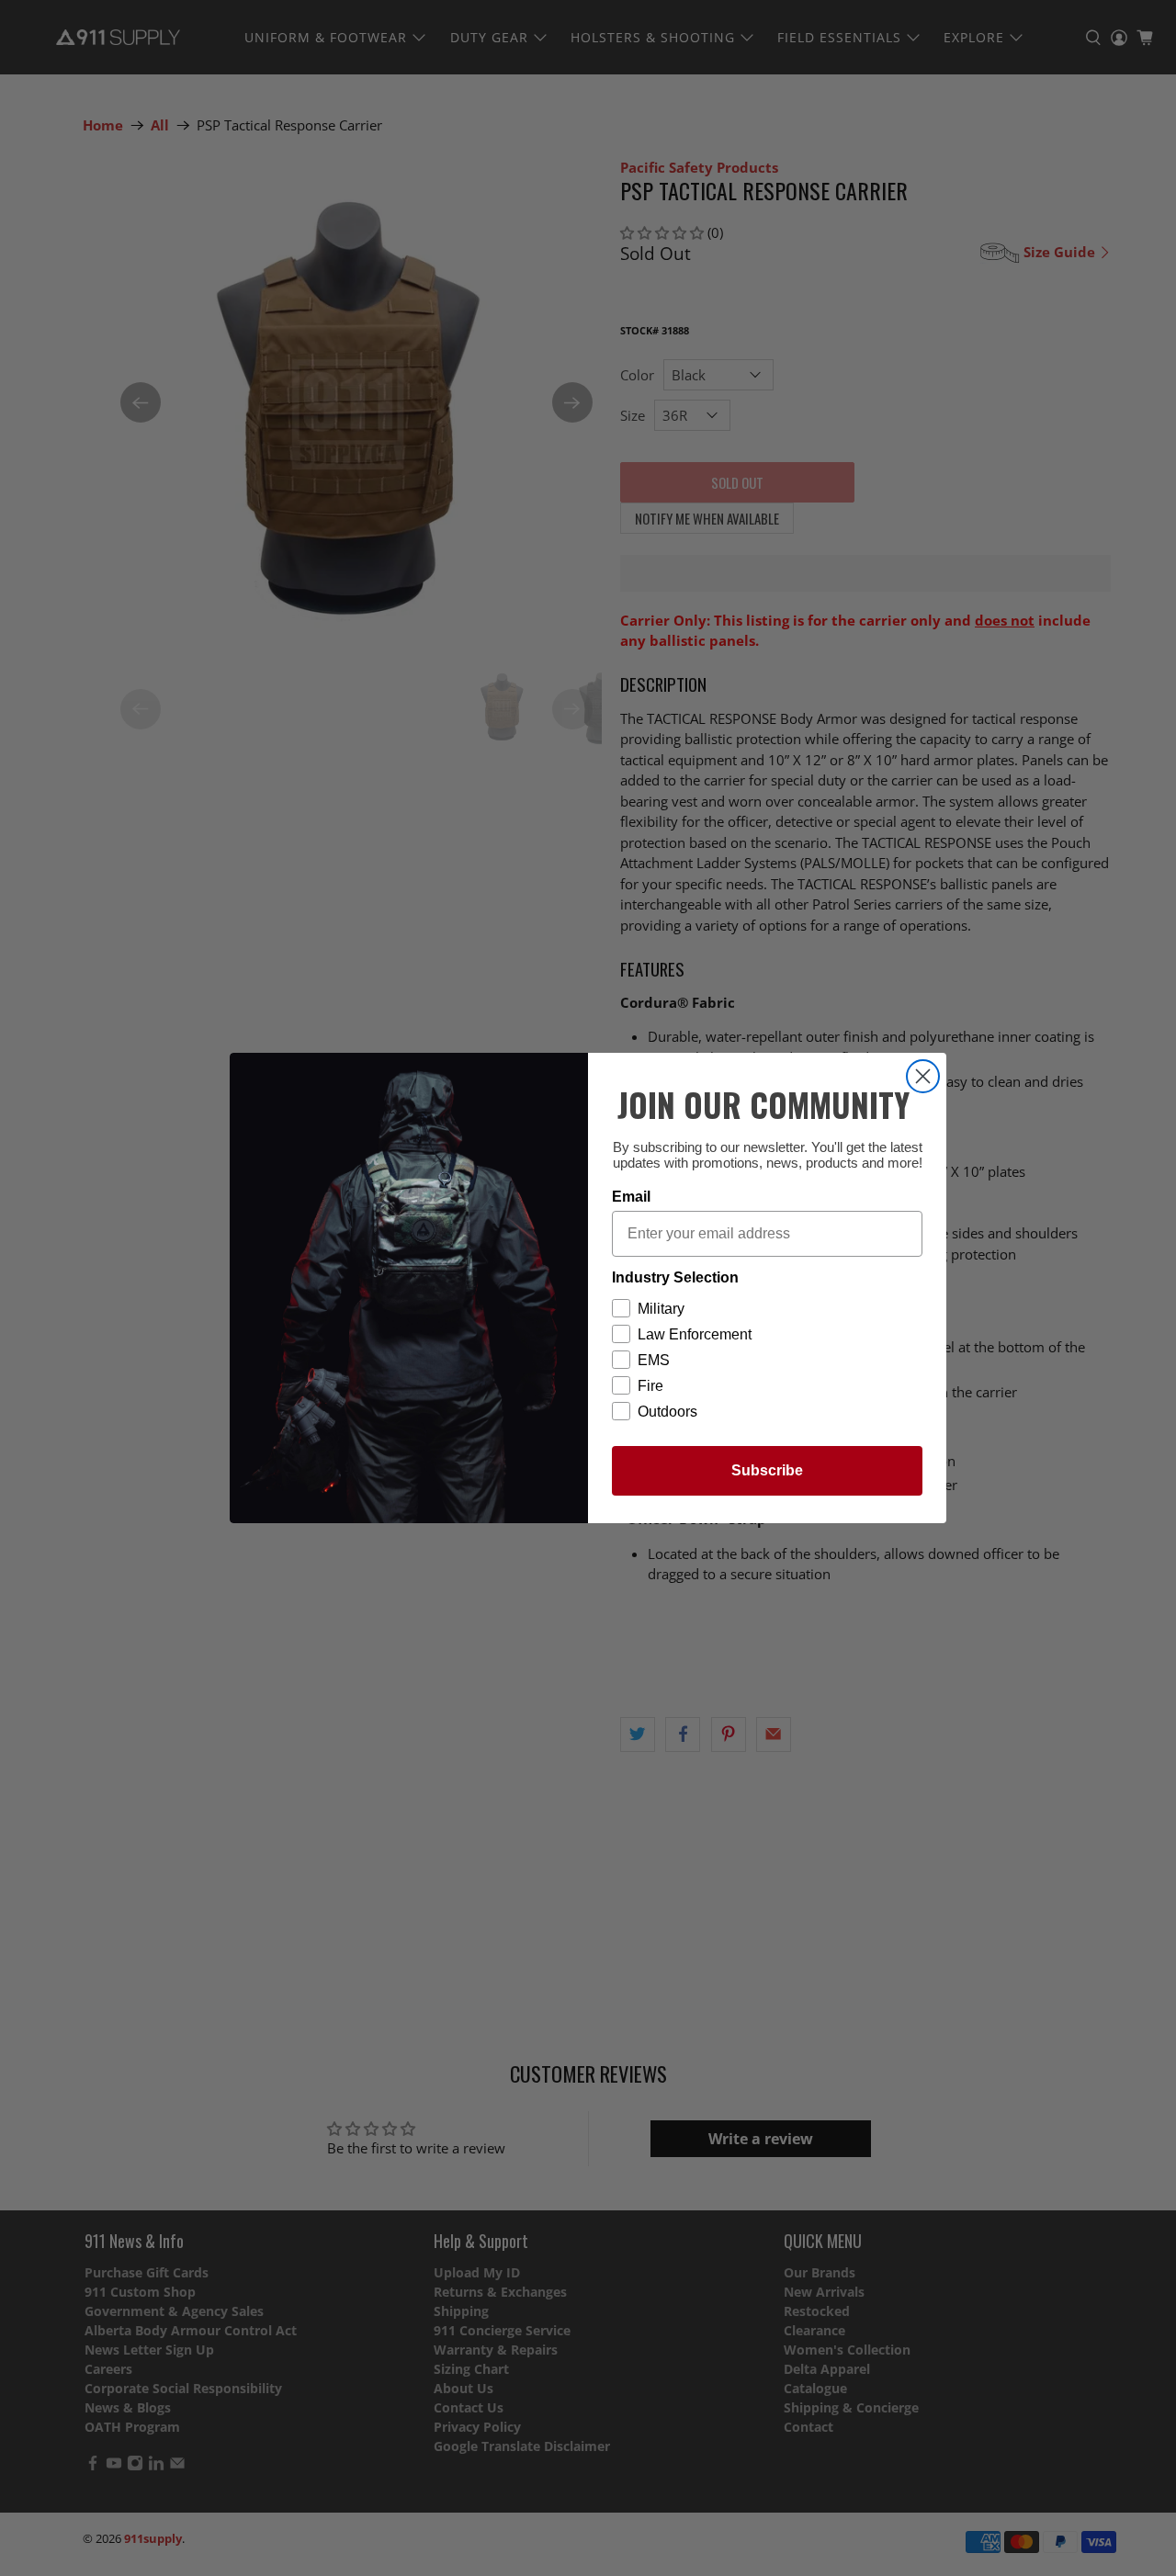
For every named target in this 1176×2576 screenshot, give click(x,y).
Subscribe (767, 1470)
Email (631, 1197)
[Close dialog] (923, 1076)
